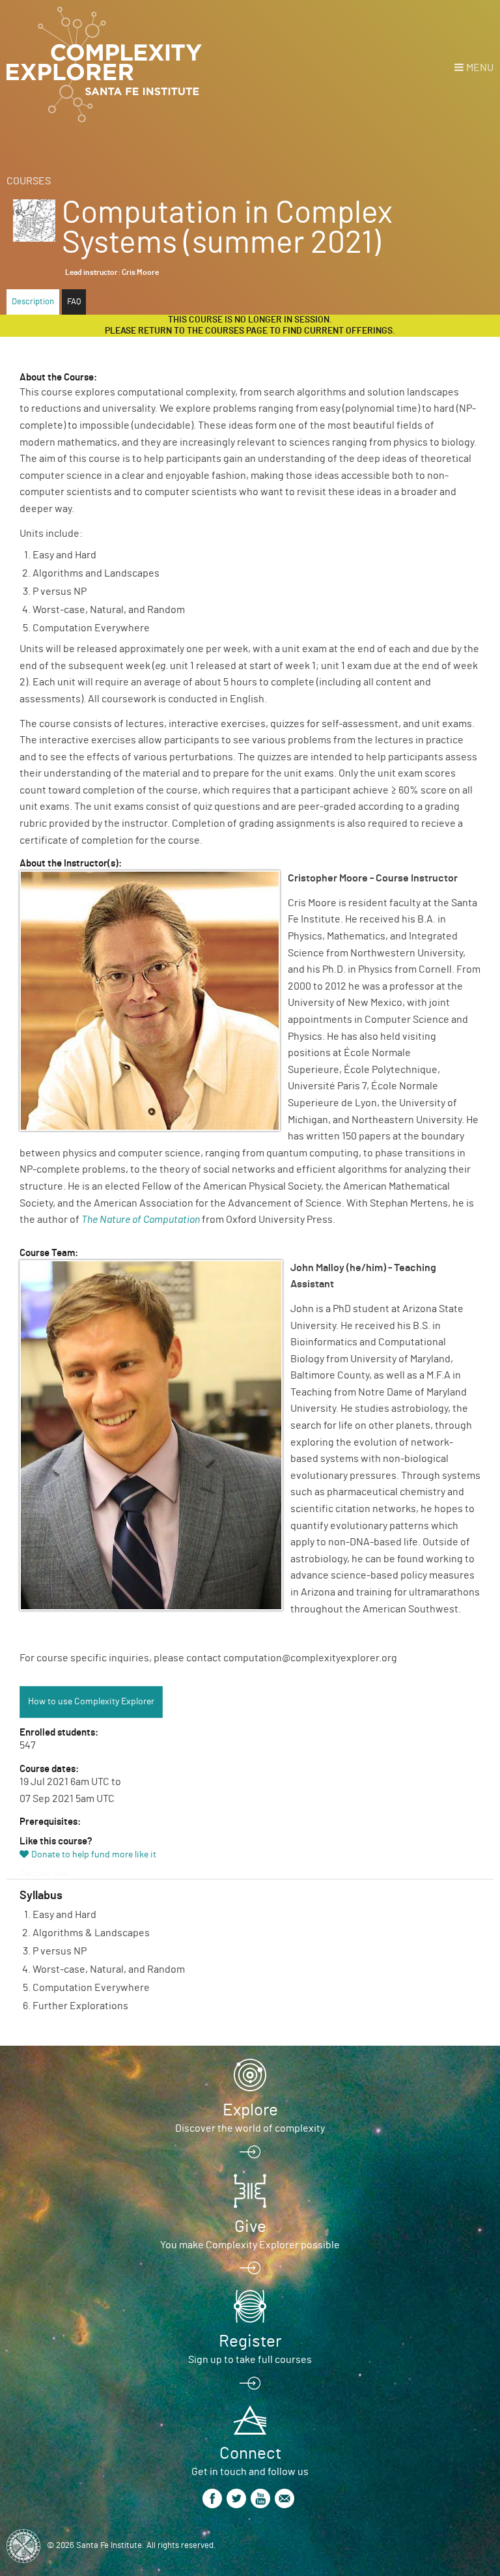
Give (250, 2227)
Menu (480, 68)
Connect (250, 2454)
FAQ (74, 302)
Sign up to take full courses (250, 2360)
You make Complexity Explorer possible (250, 2245)
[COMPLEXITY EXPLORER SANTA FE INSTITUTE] (104, 65)
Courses (29, 181)
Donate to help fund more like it (94, 1855)
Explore (250, 2110)
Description (33, 302)
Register (250, 2341)
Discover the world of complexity (250, 2128)
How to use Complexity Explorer (91, 1702)
